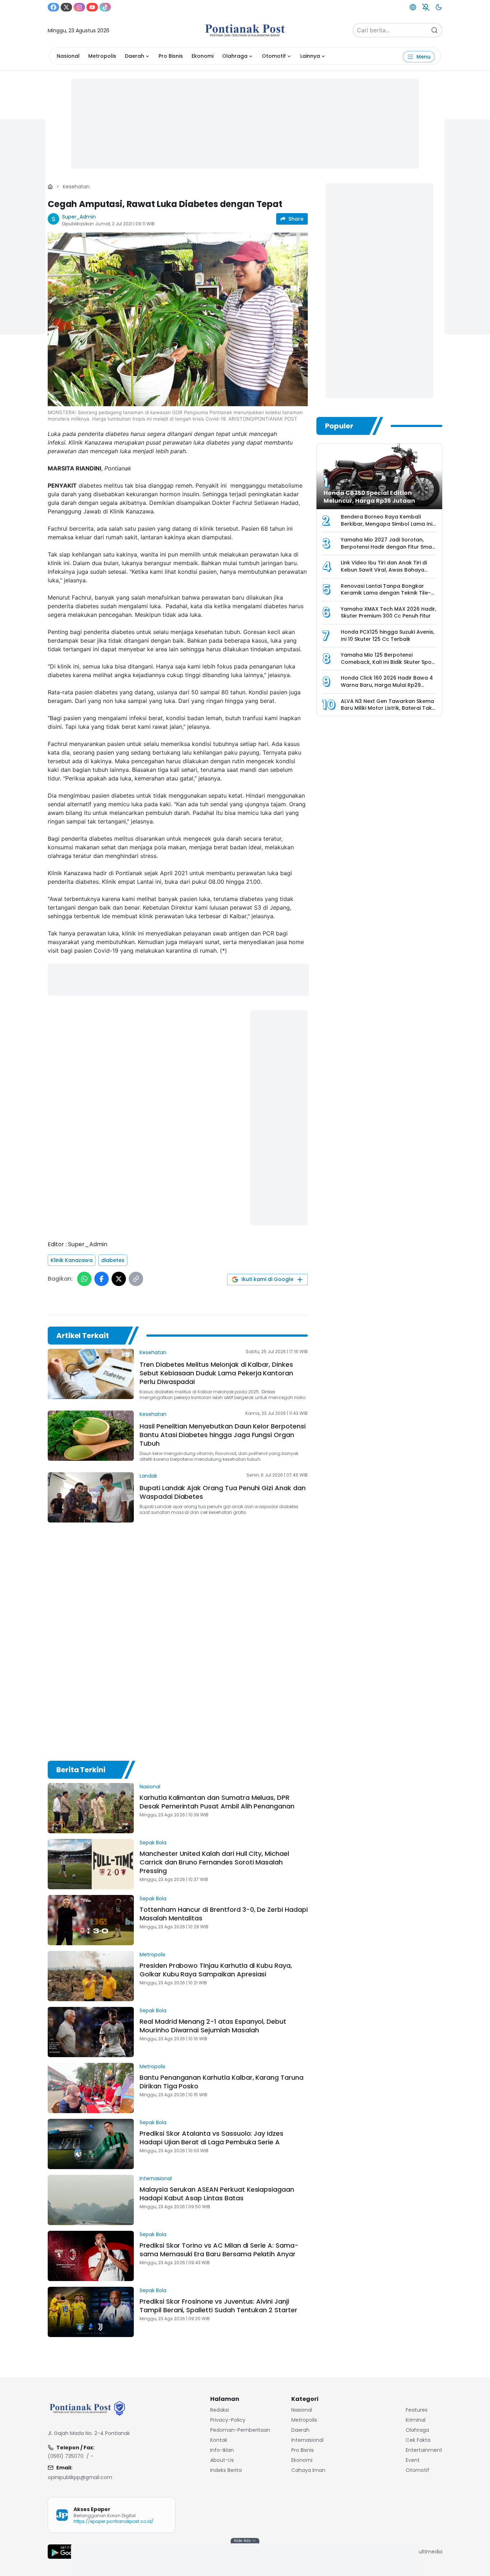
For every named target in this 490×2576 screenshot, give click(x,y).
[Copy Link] (136, 1279)
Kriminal (416, 2420)
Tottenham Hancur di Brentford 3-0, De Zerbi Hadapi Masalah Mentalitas (224, 1914)
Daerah (135, 56)
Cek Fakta (418, 2440)
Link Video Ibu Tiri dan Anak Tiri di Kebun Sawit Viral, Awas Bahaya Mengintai (384, 570)
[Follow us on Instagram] (79, 7)
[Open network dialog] (413, 7)
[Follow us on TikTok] (105, 7)
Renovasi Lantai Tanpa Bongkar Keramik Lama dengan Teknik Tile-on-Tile (386, 593)
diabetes (113, 1260)
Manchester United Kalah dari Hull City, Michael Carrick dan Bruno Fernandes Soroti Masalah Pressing (214, 1862)
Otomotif (274, 56)
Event (413, 2460)
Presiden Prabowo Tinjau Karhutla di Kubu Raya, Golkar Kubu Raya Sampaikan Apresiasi (216, 1970)
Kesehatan (76, 187)
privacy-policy (228, 2420)
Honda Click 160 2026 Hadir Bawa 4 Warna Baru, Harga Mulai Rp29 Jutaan (387, 685)
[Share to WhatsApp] (84, 1279)
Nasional (68, 56)
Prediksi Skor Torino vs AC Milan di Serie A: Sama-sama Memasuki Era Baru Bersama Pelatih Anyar (219, 2250)
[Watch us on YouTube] (92, 7)
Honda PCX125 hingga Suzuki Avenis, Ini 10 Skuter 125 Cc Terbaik (388, 635)
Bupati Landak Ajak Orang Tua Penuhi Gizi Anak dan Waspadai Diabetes (223, 1492)
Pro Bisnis (171, 56)
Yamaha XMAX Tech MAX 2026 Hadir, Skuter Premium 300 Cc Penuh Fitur (388, 613)
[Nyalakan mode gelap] (439, 7)
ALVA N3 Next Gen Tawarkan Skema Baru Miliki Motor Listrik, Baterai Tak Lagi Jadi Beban (387, 708)
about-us (222, 2460)
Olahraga (235, 56)
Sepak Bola (153, 1843)
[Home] (50, 187)
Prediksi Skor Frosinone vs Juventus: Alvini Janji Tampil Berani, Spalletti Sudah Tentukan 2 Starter (218, 2306)
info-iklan (222, 2450)
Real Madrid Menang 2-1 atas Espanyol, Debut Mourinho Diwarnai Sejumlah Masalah (213, 2026)
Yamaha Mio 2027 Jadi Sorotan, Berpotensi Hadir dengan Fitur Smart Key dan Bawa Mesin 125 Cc (388, 547)
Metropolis (102, 56)
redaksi (220, 2410)
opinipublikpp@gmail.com (80, 2477)
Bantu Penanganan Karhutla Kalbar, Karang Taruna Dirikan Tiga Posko (222, 2082)
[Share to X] (119, 1279)
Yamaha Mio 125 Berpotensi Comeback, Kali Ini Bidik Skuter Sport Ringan (388, 662)
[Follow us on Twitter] (66, 7)
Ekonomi (202, 56)
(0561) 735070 (66, 2456)
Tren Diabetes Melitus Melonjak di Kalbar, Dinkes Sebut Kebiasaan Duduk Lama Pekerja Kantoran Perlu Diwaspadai (216, 1373)
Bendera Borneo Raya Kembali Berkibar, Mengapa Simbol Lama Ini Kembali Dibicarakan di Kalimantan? (388, 524)
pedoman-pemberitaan (240, 2430)
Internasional (156, 2178)
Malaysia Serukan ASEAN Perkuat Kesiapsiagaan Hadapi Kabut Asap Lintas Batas (217, 2194)
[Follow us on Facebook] (53, 7)
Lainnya (310, 56)
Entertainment (424, 2450)
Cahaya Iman (308, 2470)
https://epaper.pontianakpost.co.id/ (114, 2521)
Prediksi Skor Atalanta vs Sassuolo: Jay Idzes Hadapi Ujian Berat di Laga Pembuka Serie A (211, 2138)
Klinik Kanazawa (72, 1260)
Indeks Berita (226, 2470)
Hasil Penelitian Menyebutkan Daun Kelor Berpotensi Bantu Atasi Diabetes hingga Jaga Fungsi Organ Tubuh (223, 1435)
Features (417, 2410)
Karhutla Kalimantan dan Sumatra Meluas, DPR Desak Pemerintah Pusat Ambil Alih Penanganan (217, 1802)
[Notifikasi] (426, 7)
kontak (219, 2440)
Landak (148, 1476)
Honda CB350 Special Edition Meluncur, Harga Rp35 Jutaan (369, 497)
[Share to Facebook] (102, 1279)
